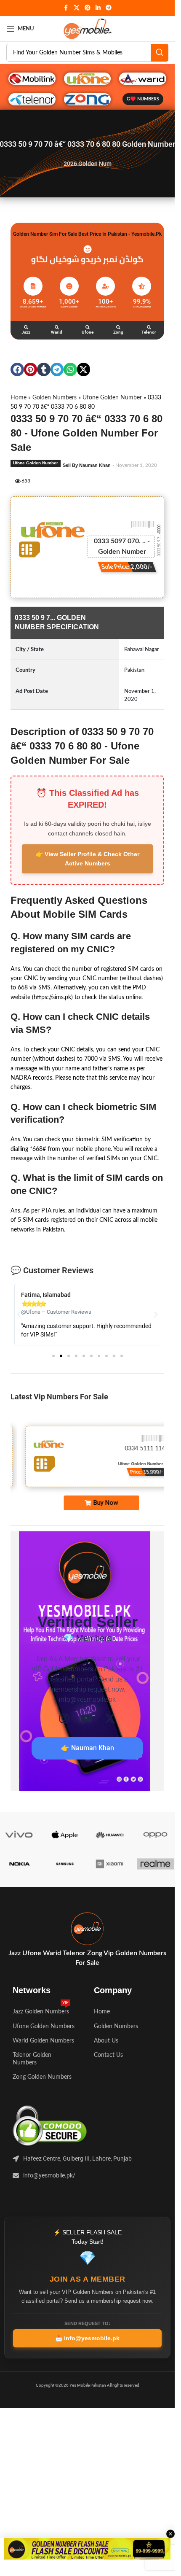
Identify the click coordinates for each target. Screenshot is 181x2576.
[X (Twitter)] (110, 1718)
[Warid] (57, 327)
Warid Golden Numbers (43, 2041)
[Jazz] (26, 327)
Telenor (149, 332)
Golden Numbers (55, 398)
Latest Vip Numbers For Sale (59, 1397)
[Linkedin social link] (98, 8)
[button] (17, 369)
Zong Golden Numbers (42, 2077)
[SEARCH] (160, 53)
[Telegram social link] (109, 8)
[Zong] (118, 327)
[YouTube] (87, 1718)
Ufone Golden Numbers (44, 2026)
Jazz (26, 332)
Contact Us (108, 2055)
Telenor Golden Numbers (32, 2059)
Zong (118, 332)
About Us (106, 2041)
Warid (57, 332)
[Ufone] (88, 327)
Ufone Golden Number (112, 398)
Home (19, 398)
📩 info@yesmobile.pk (87, 2338)
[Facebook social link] (66, 8)
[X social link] (77, 8)
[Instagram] (64, 1718)
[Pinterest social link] (88, 8)
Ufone (88, 332)
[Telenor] (149, 327)
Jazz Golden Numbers (41, 2010)
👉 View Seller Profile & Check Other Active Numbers (88, 859)
